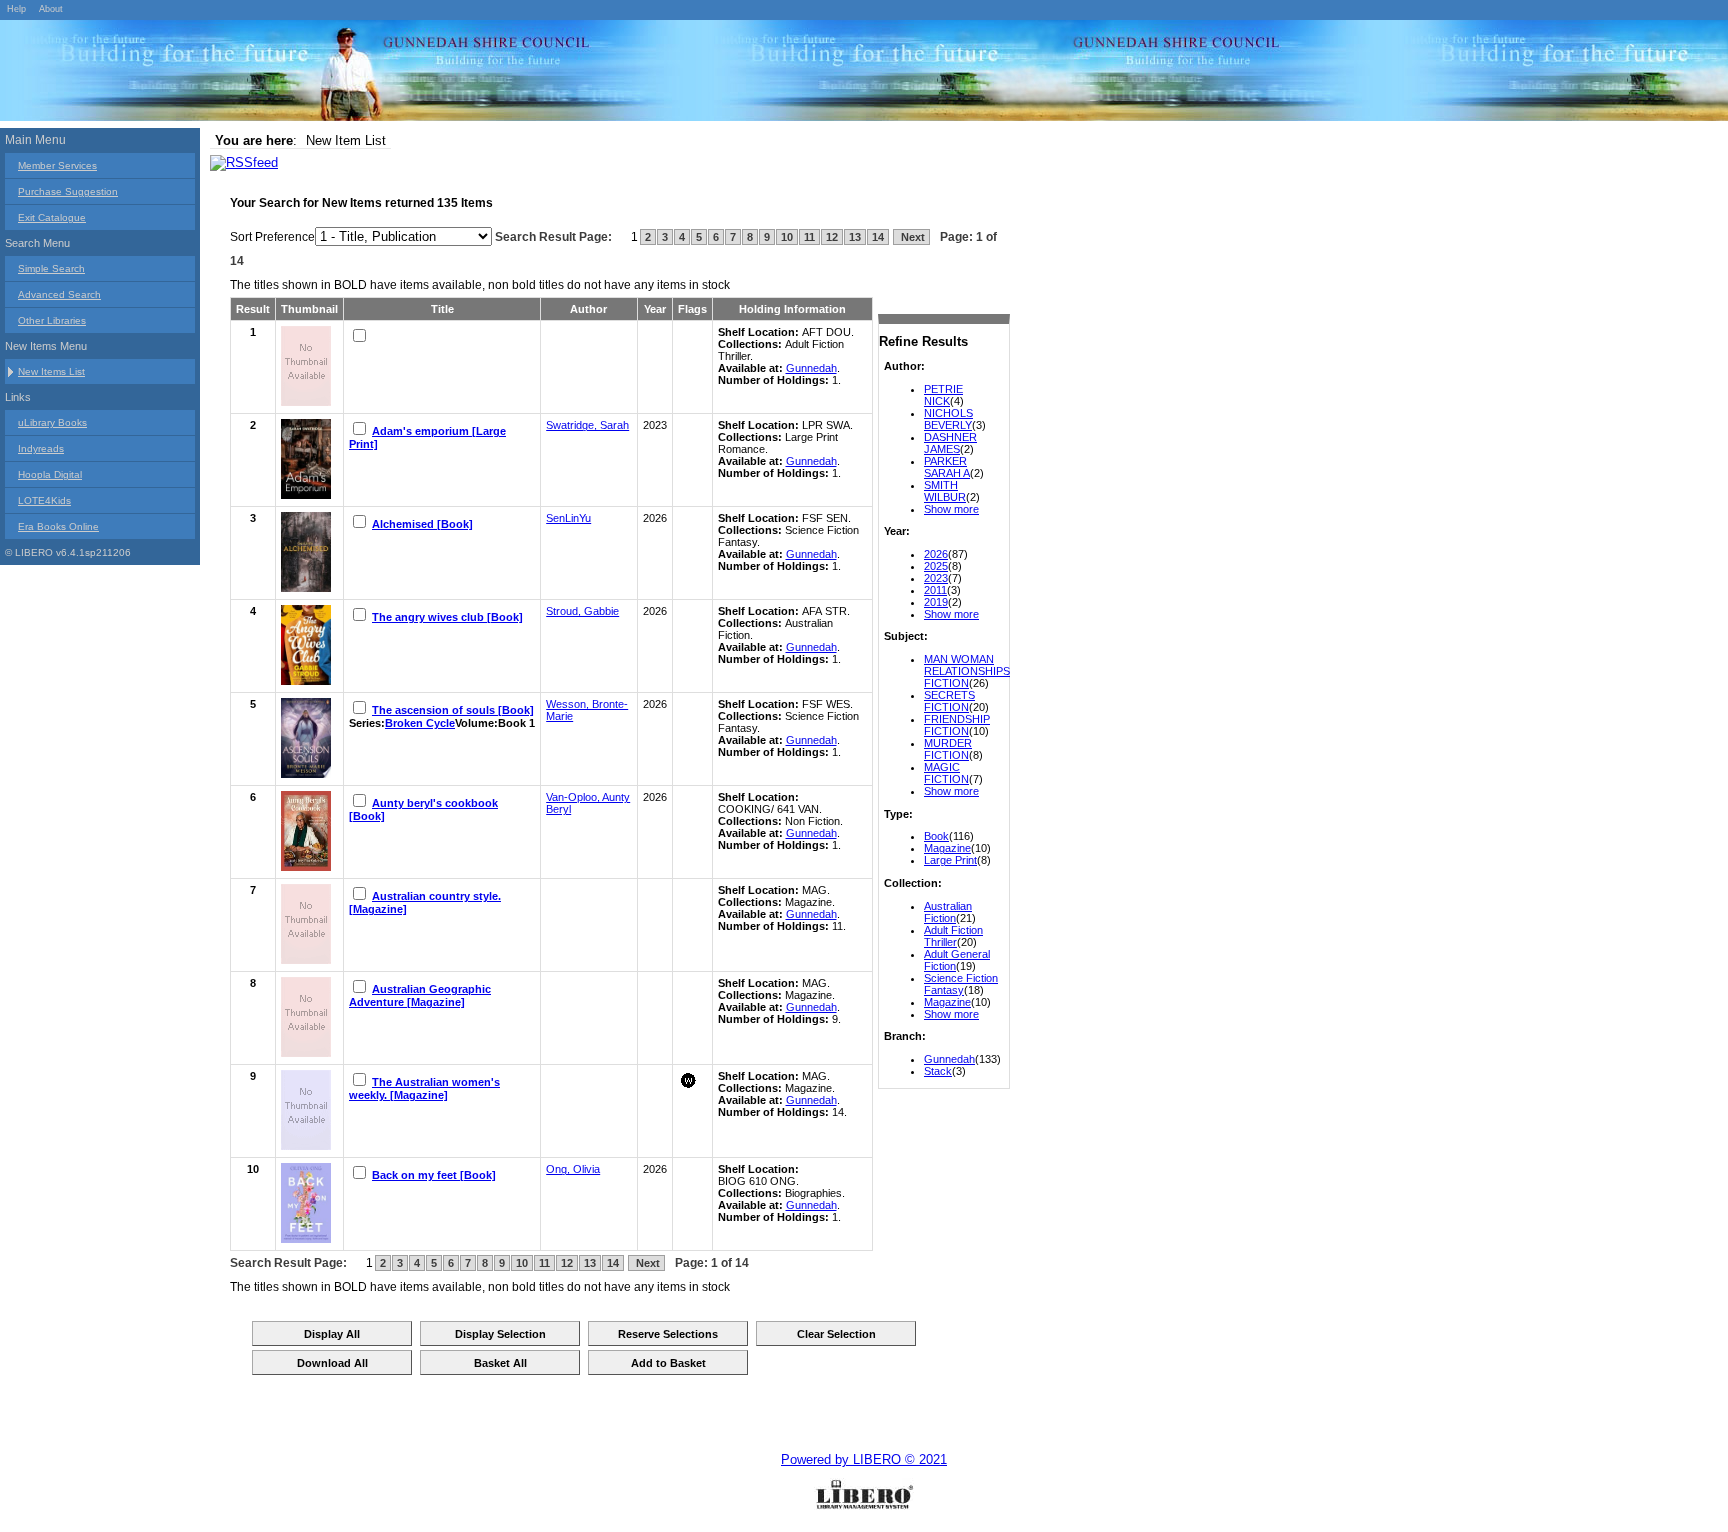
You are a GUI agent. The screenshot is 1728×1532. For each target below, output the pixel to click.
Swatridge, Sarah (587, 425)
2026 (936, 554)
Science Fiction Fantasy (961, 984)
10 (787, 237)
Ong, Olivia (573, 1169)
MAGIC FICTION (946, 773)
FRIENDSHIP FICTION (957, 725)
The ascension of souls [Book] (453, 710)
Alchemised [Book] (422, 524)
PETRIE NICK (943, 395)
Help (16, 9)
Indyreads (41, 448)
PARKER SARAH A (947, 467)
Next (911, 237)
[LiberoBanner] (300, 74)
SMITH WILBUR (945, 491)
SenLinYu (568, 518)
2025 (936, 566)
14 (878, 237)
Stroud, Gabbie (582, 611)
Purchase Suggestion (68, 191)
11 (809, 237)
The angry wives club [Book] (447, 617)
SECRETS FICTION (949, 701)
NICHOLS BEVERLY (948, 419)
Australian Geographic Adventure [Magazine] (420, 995)
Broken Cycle (420, 723)
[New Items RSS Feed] (244, 162)
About (51, 9)
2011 (935, 590)
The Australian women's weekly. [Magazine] (424, 1088)
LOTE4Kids (44, 500)
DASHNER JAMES (950, 443)
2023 (936, 578)
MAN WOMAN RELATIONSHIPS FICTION (967, 671)
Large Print (950, 860)
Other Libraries (52, 320)
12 (832, 237)
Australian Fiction (948, 912)
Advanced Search (59, 294)
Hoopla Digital (50, 474)
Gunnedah (949, 1059)
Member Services (57, 165)
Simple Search (51, 268)
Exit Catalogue (52, 217)
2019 (936, 602)
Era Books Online (58, 526)
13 (855, 237)
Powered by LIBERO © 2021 (864, 1459)
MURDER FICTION (948, 749)
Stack (938, 1071)
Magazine (947, 848)
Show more (951, 509)
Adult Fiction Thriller (953, 936)
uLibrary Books (52, 422)
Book (936, 836)
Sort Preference (272, 237)
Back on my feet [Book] (434, 1175)
